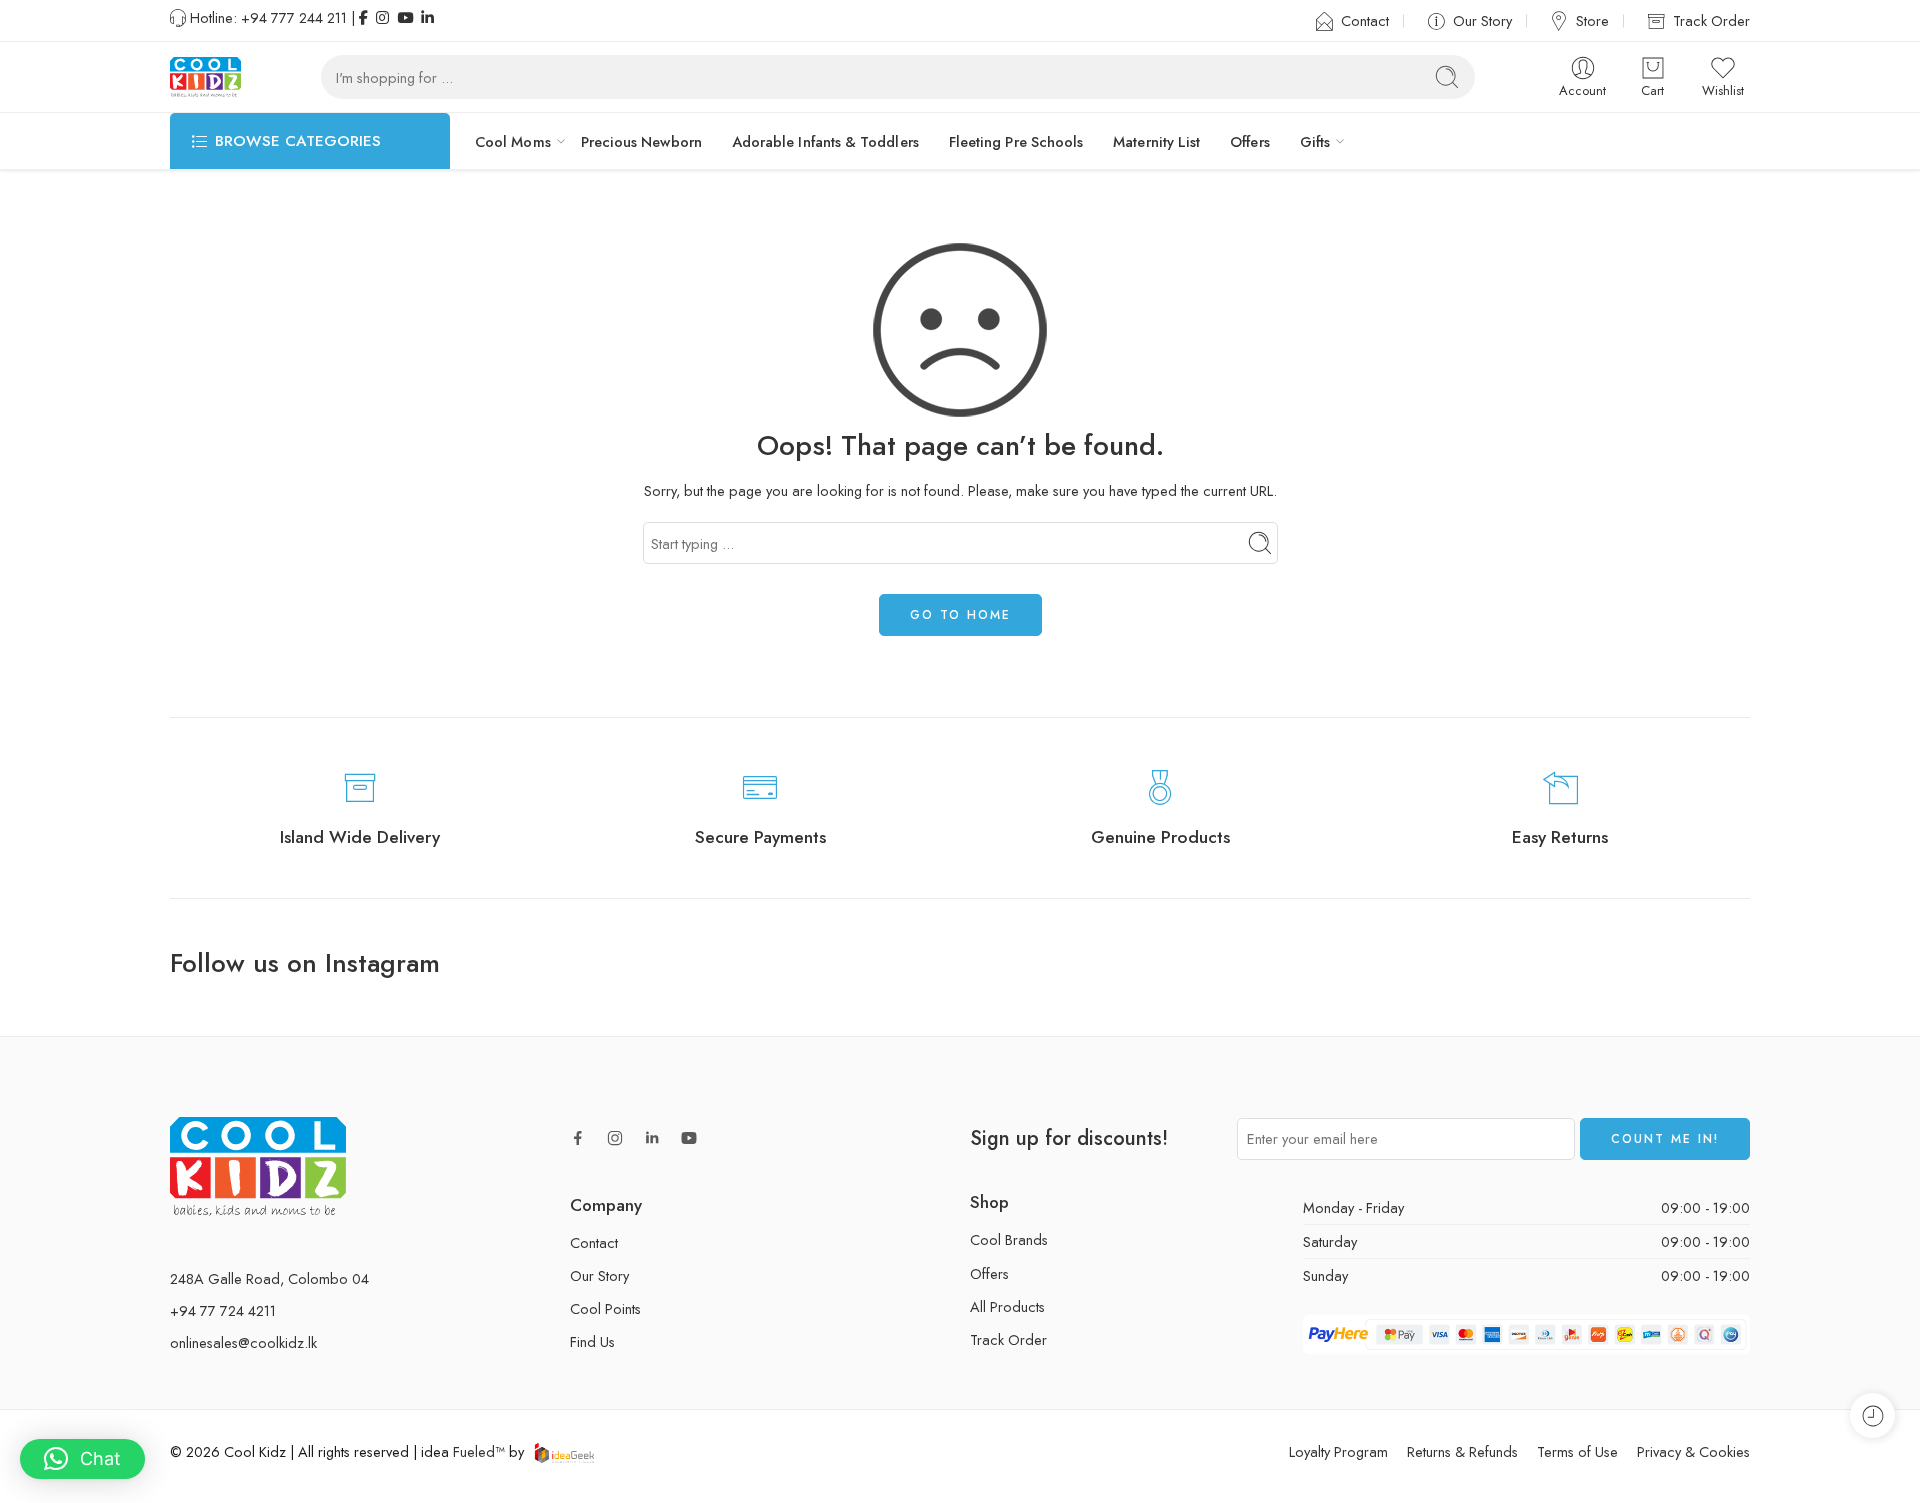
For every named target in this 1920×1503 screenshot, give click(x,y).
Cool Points (605, 1308)
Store (1592, 20)
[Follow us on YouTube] (689, 1138)
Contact (1365, 20)
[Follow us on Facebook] (578, 1138)
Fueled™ (479, 1451)
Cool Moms (513, 141)
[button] (82, 1459)
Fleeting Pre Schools (1016, 141)
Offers (1249, 141)
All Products (1007, 1306)
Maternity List (1156, 141)
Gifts (1315, 141)
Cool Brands (1009, 1239)
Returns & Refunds (1462, 1451)
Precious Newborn (641, 141)
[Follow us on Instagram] (615, 1138)
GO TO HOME (960, 615)
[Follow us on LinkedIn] (652, 1138)
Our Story (1482, 20)
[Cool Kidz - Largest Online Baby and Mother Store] (205, 77)
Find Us (592, 1341)
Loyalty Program (1338, 1451)
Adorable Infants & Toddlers (825, 141)
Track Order (1711, 20)
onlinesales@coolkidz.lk (243, 1342)
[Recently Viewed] (1872, 1415)
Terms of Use (1577, 1451)
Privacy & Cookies (1693, 1451)
